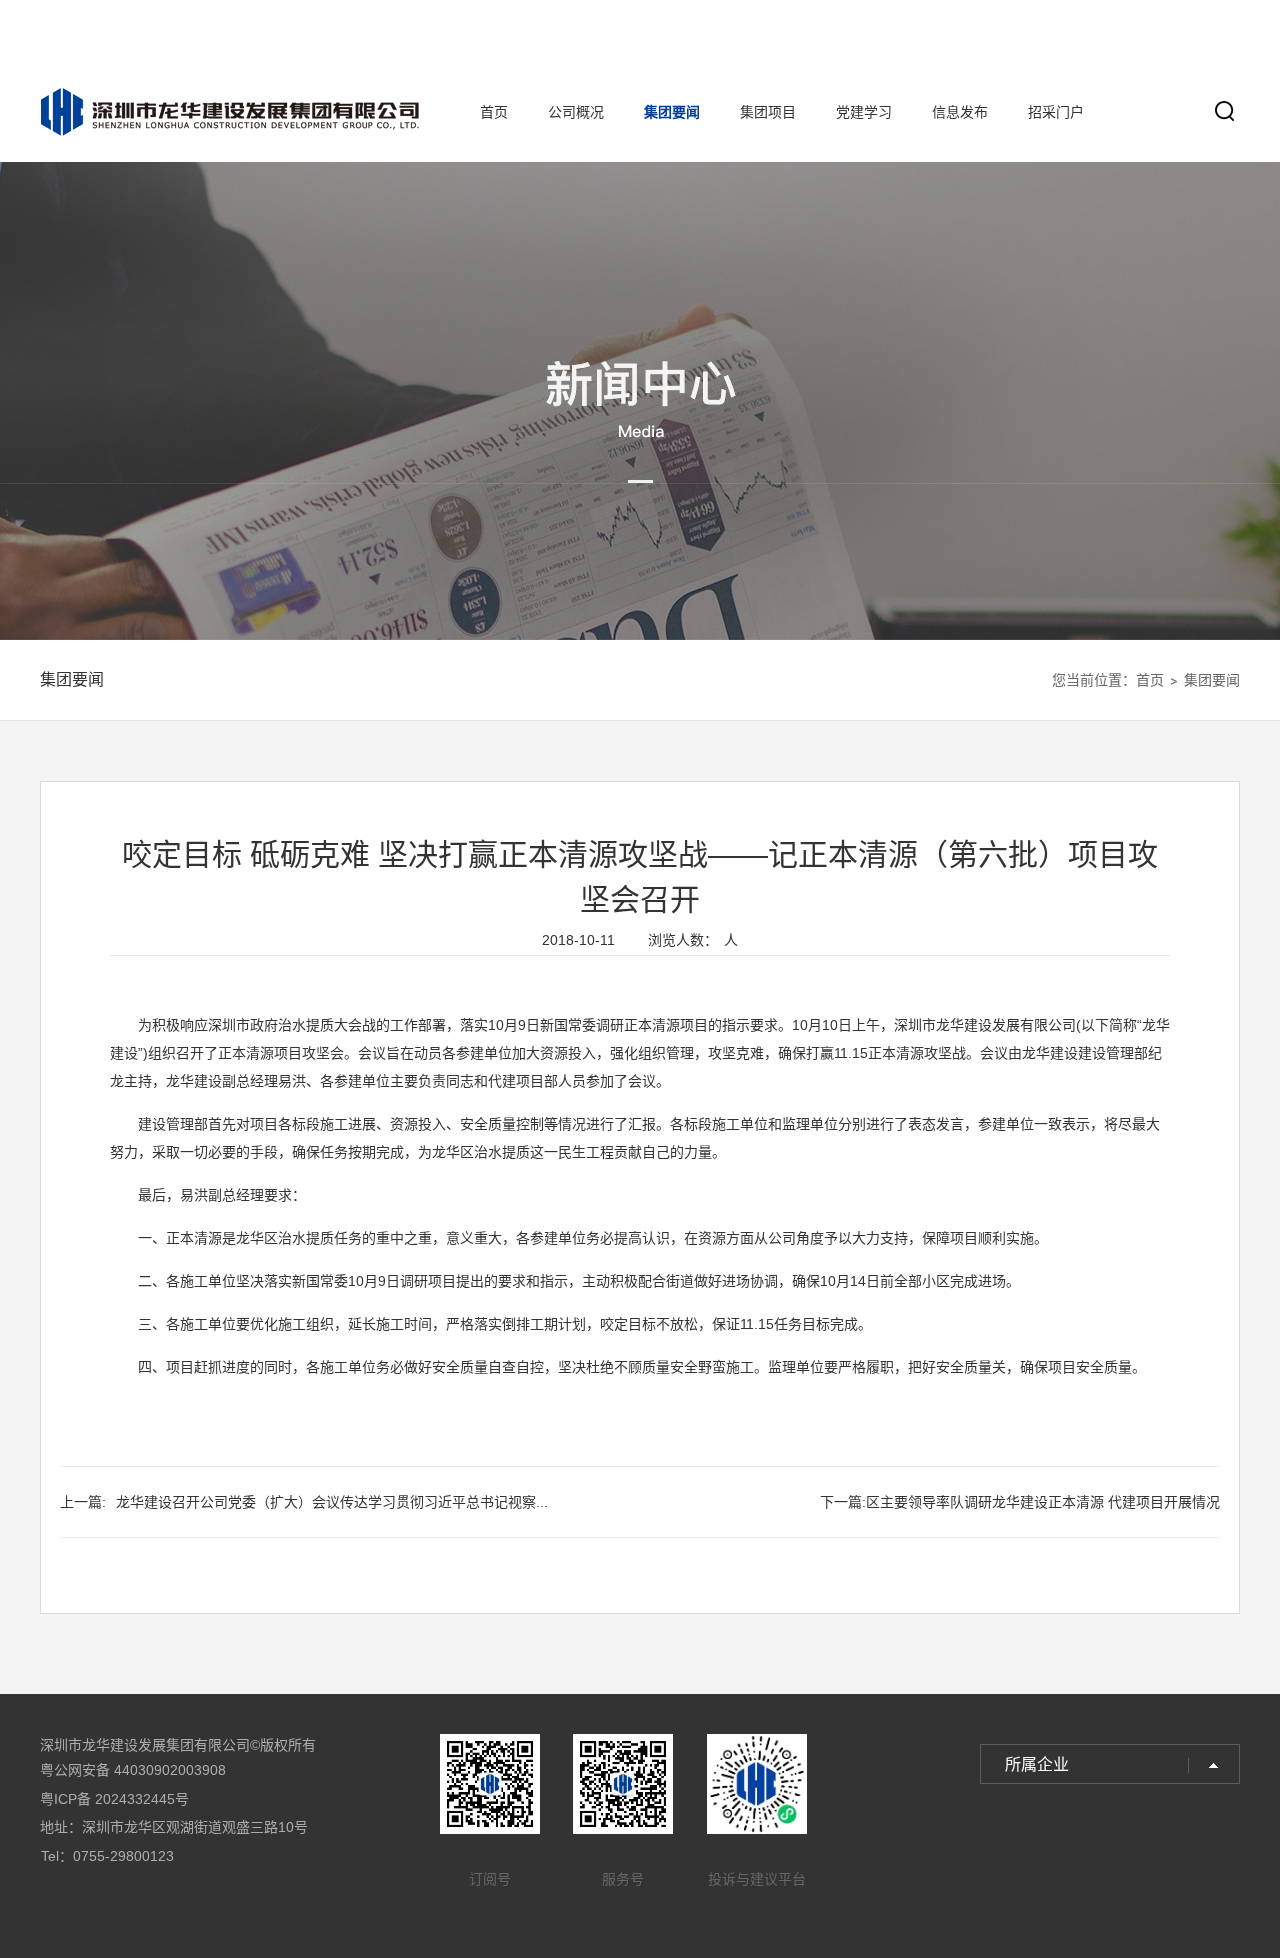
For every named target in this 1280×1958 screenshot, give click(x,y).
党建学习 (864, 112)
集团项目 (768, 112)
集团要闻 (672, 112)
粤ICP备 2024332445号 (114, 1799)
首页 (494, 112)
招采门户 (1056, 112)
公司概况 (576, 112)
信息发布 (960, 112)
